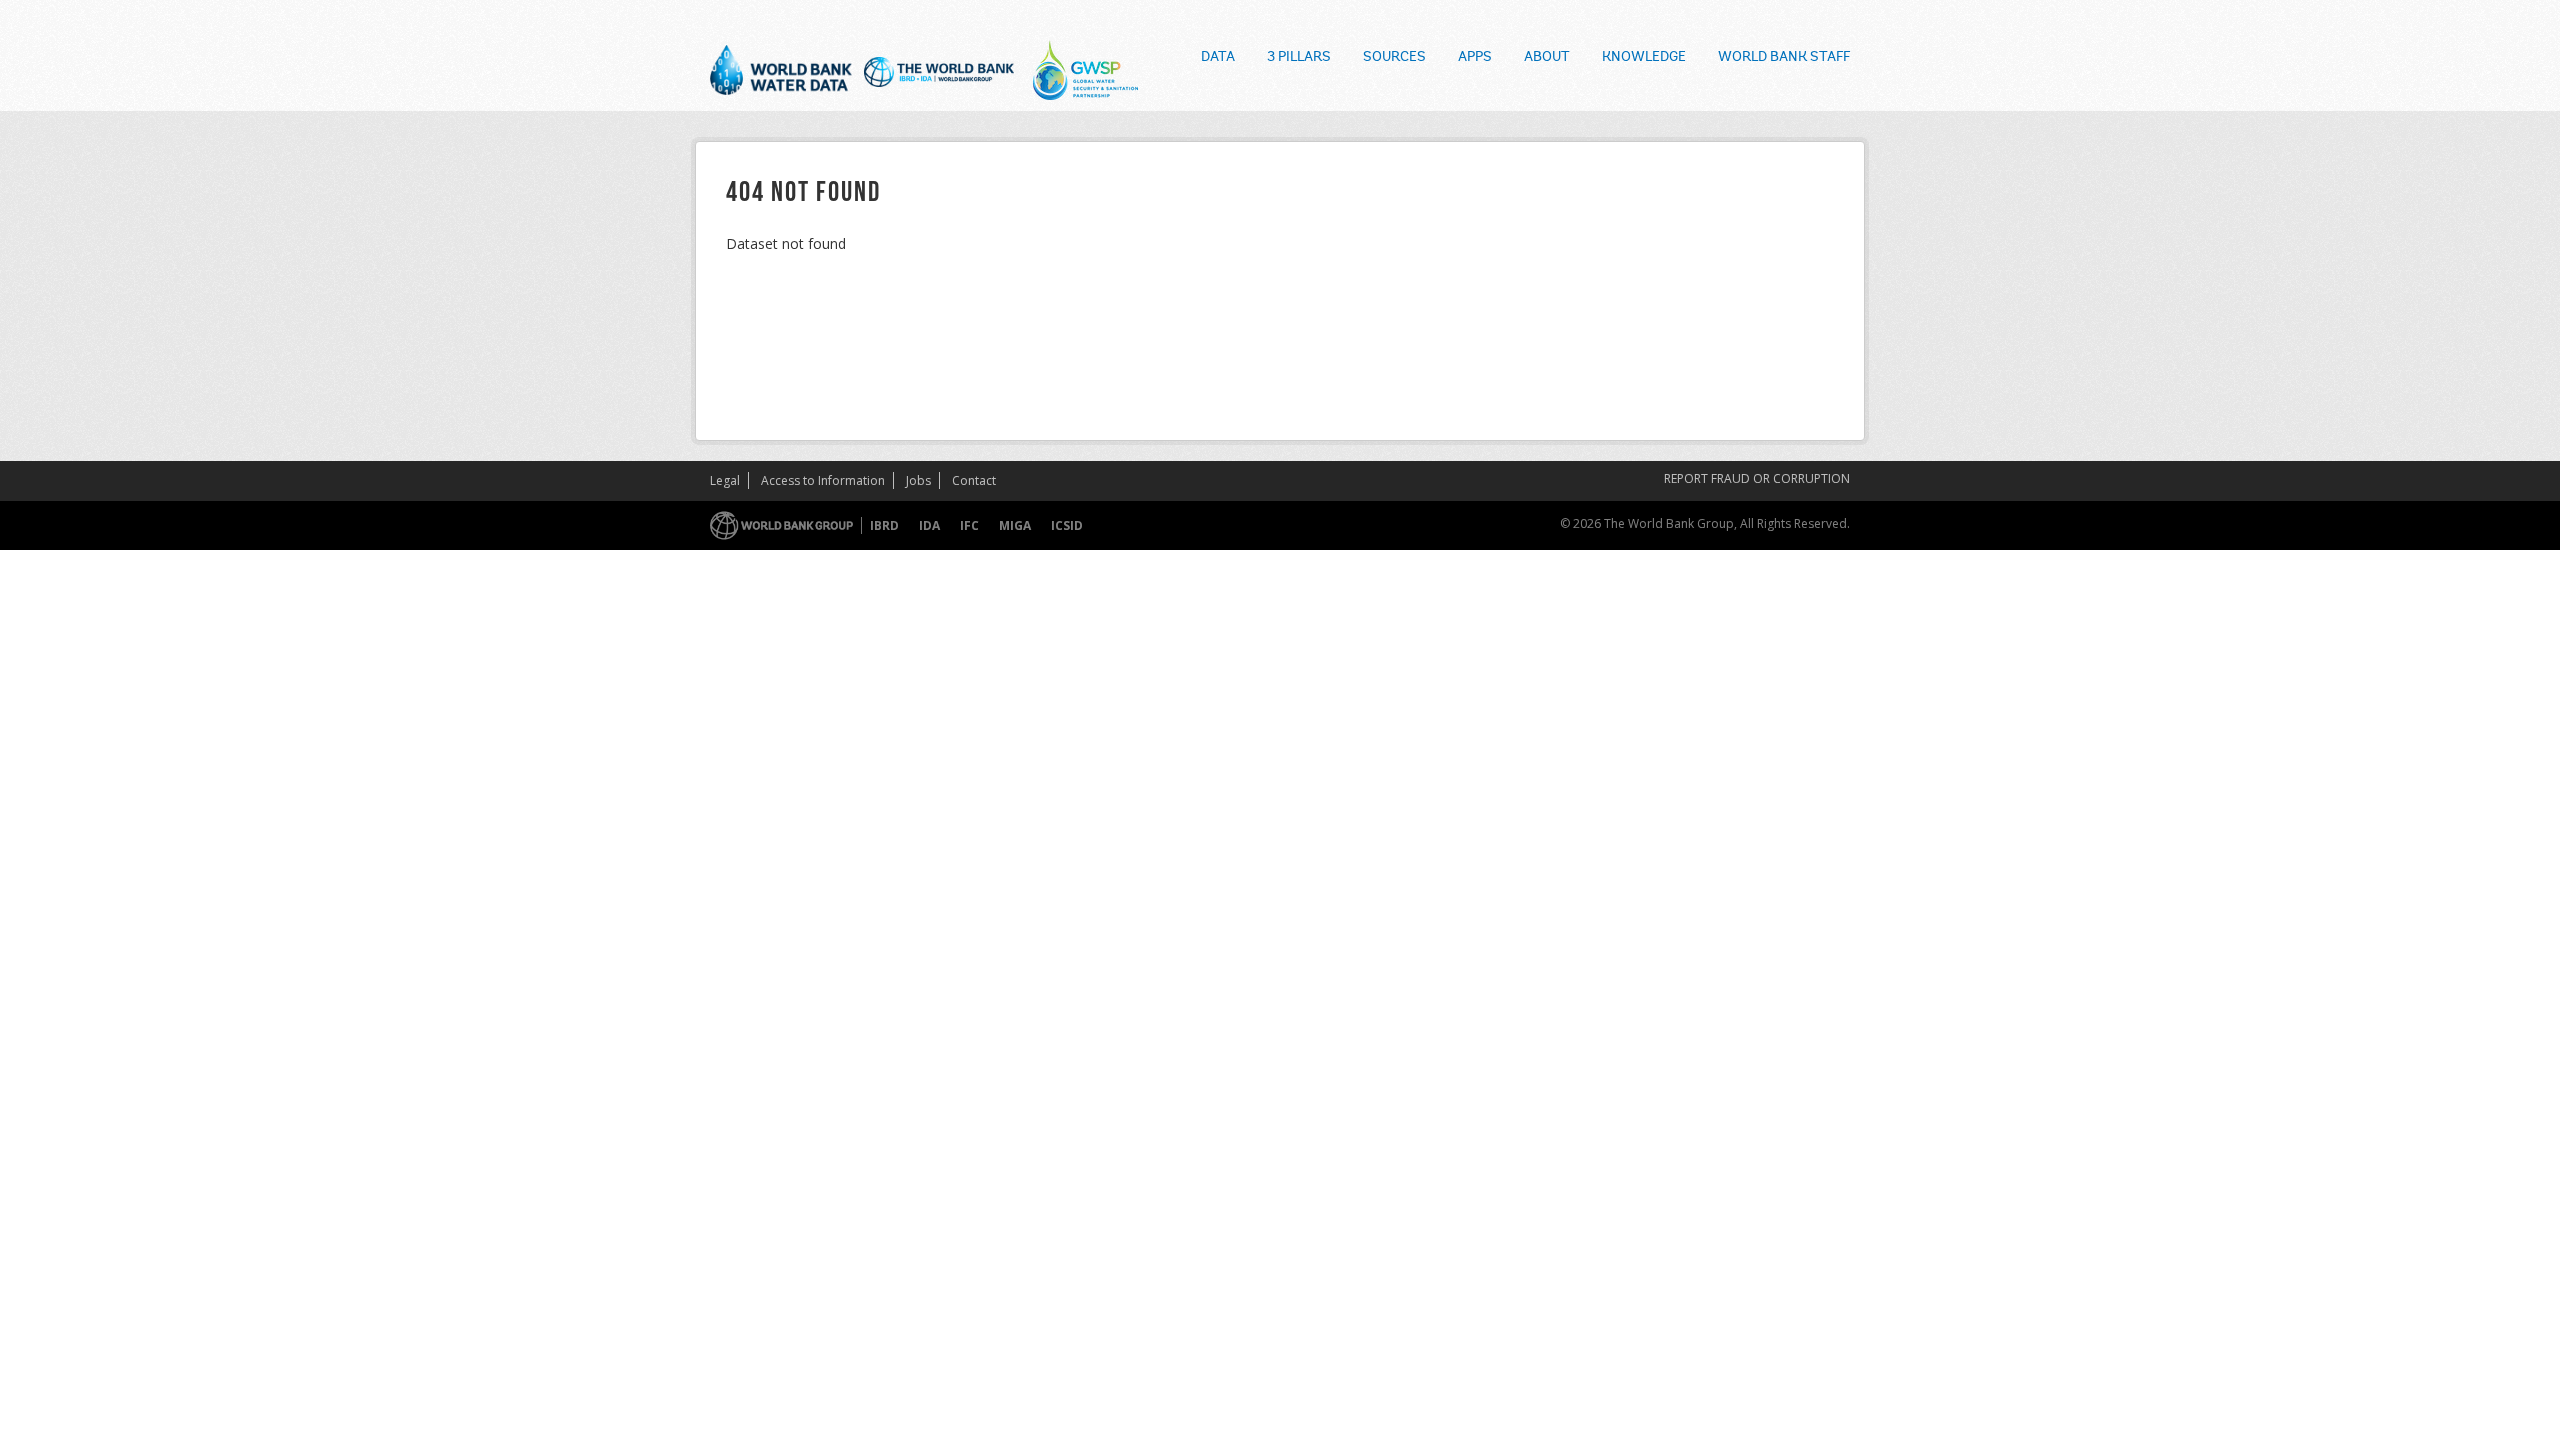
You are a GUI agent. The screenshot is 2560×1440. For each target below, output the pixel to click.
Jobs (918, 480)
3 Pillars (1299, 58)
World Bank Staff (1784, 58)
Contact (974, 480)
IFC (969, 525)
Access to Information (823, 480)
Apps (1475, 58)
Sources (1394, 58)
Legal (725, 480)
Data (1218, 58)
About (1547, 58)
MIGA (1015, 525)
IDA (929, 525)
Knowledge (1644, 58)
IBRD (884, 525)
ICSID (1067, 525)
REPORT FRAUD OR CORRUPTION (1757, 478)
